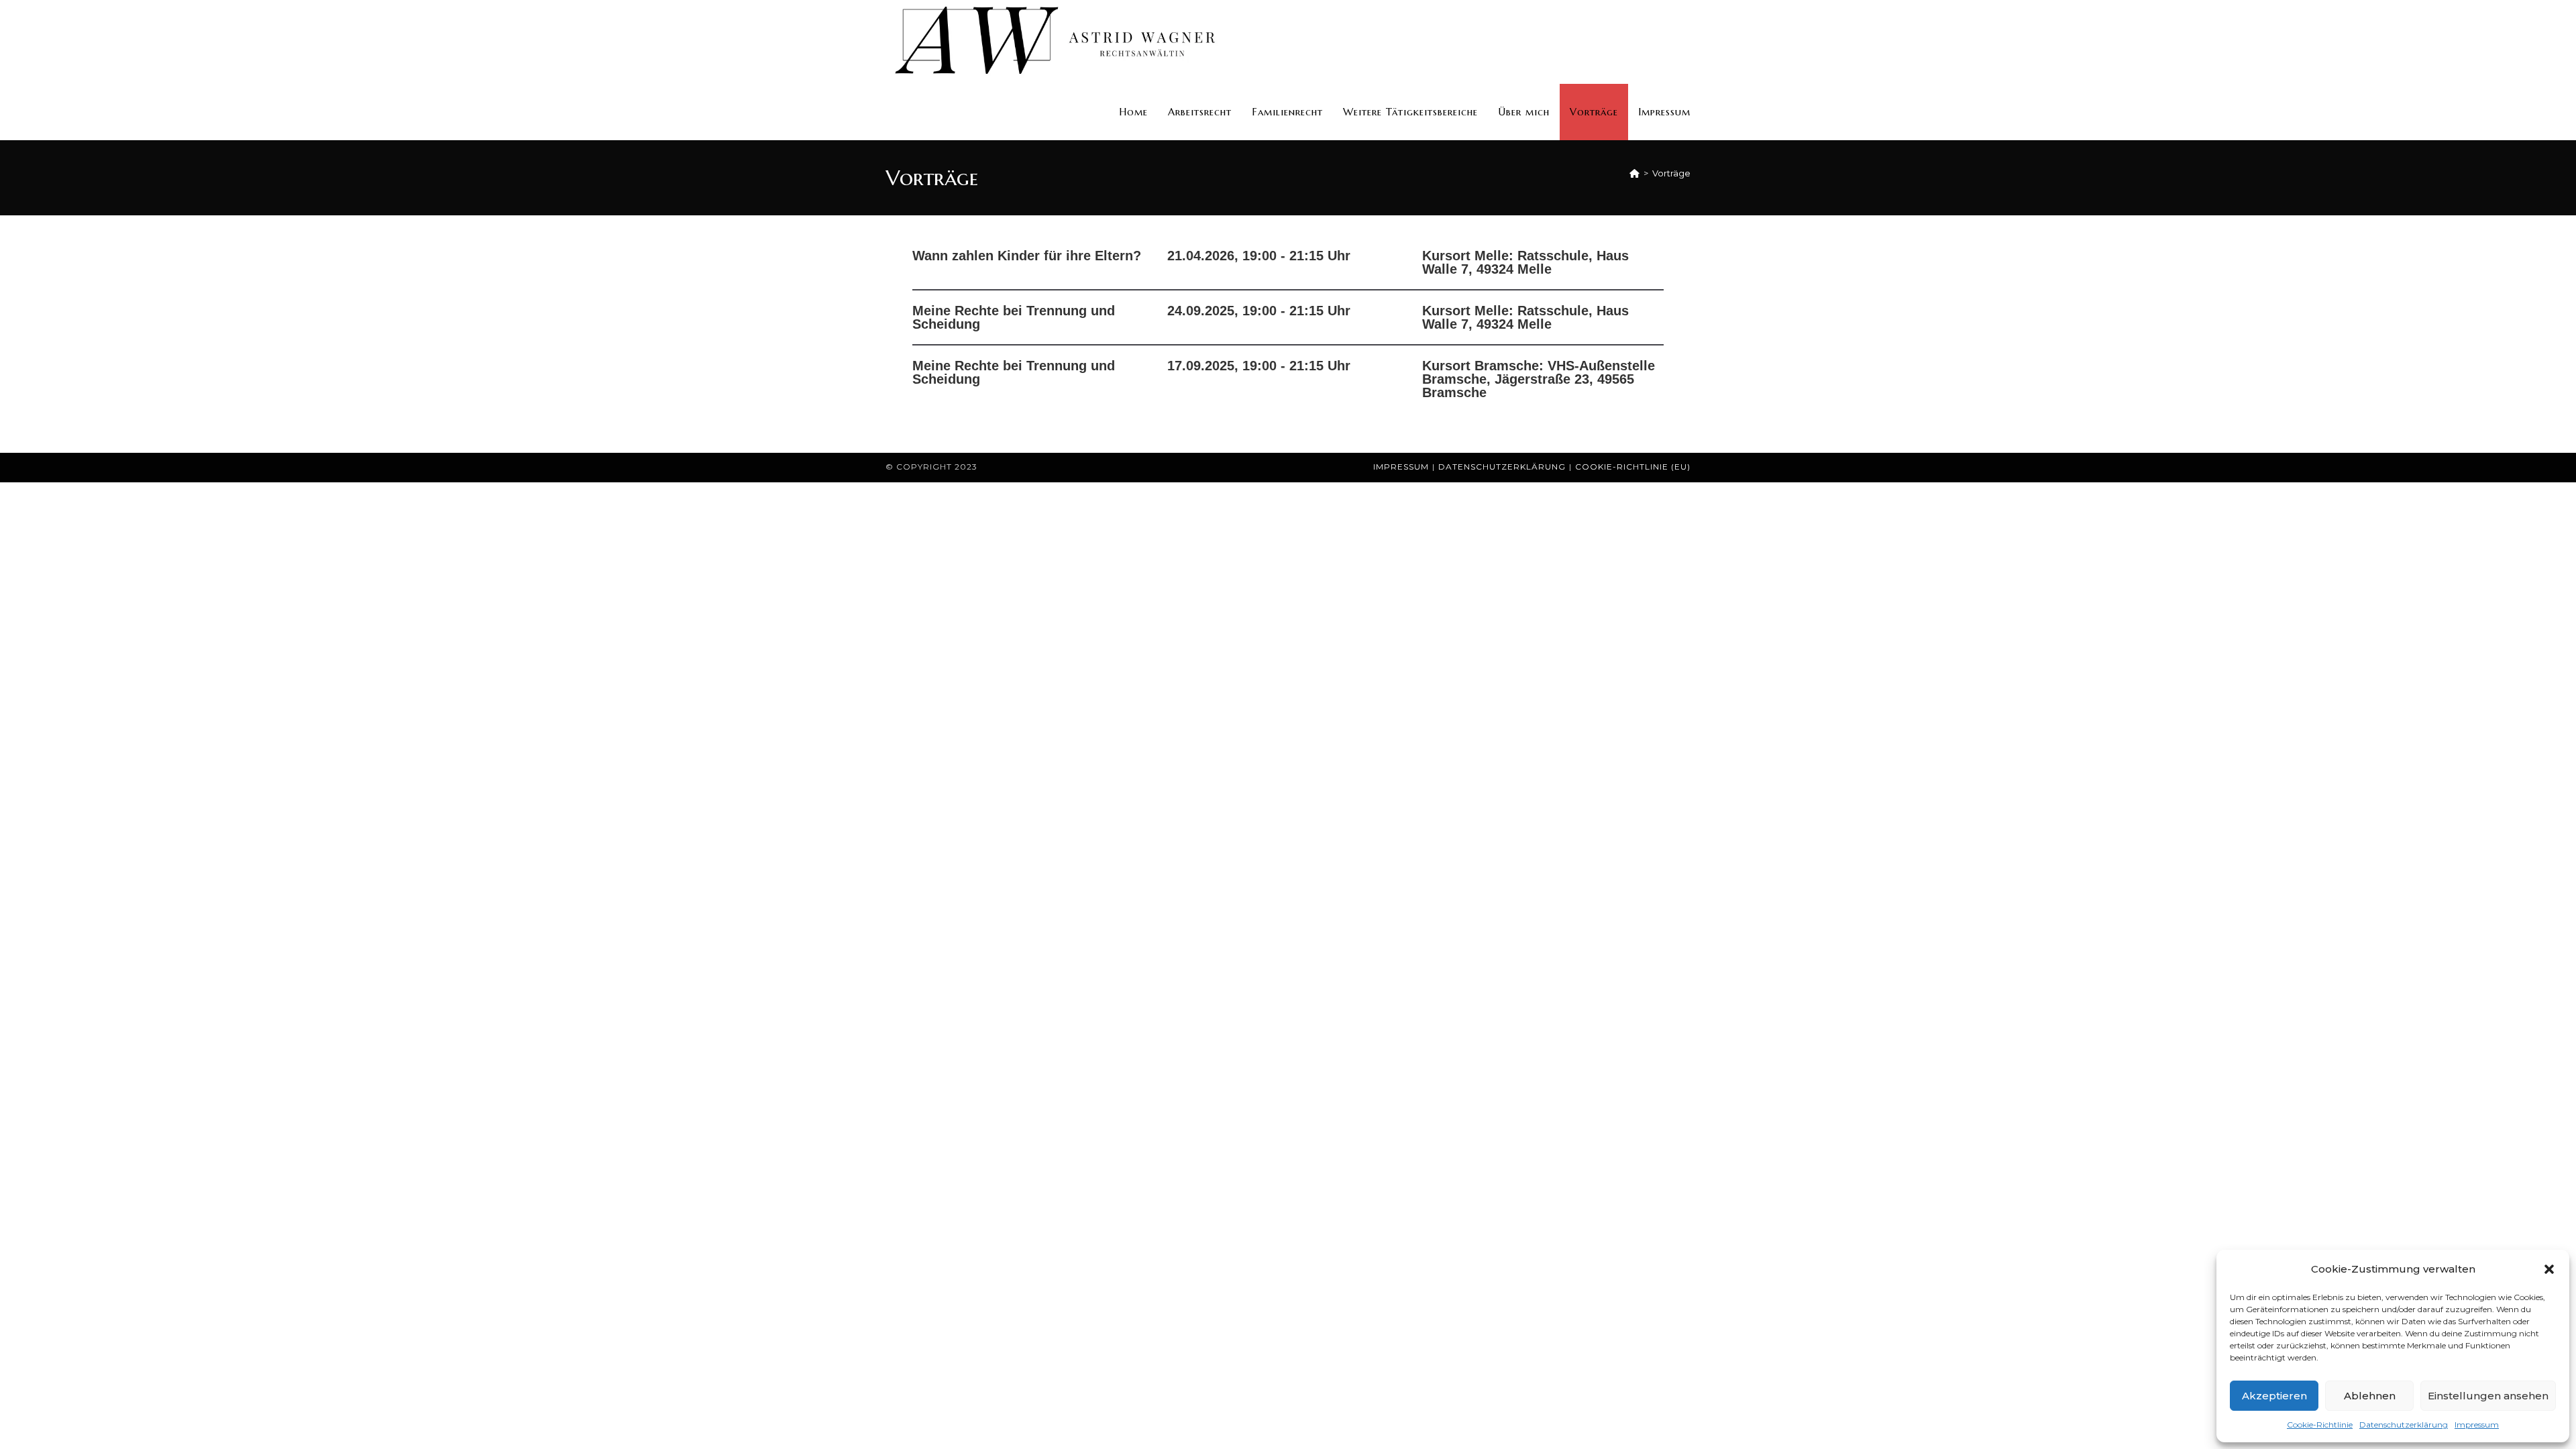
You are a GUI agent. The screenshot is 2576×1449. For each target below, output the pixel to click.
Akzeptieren (2274, 1396)
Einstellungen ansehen (2488, 1396)
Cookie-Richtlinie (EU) (1633, 467)
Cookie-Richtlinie (2320, 1425)
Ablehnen (2370, 1396)
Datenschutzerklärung (2404, 1425)
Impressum (2477, 1425)
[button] (2549, 1269)
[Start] (1634, 173)
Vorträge (1671, 173)
